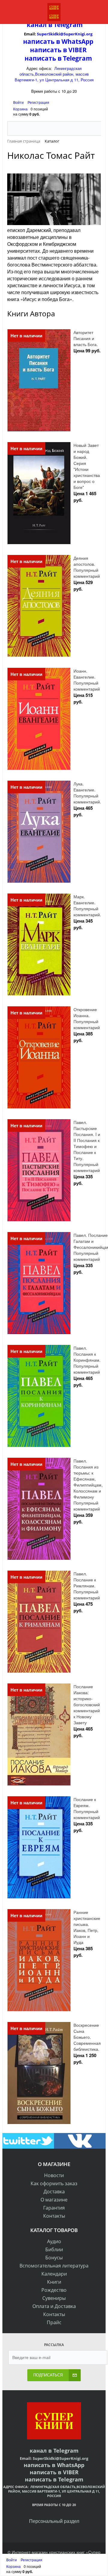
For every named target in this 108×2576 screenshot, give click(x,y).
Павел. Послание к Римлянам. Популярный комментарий (87, 1586)
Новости (54, 2175)
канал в (39, 25)
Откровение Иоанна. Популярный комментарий (87, 1018)
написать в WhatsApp (58, 41)
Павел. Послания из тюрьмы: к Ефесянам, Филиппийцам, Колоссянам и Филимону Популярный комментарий (88, 1485)
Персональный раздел (54, 2521)
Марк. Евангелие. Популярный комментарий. (87, 905)
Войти (19, 102)
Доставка (54, 2192)
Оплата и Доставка (54, 2306)
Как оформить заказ (54, 2183)
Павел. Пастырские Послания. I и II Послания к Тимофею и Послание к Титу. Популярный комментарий (87, 1146)
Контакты (54, 2216)
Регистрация (38, 102)
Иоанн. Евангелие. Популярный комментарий (87, 680)
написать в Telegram (58, 58)
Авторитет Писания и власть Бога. (86, 338)
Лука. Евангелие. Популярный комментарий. (87, 793)
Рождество (54, 2290)
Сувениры (54, 2298)
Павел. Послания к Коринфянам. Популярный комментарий (87, 1360)
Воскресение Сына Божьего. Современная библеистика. (87, 2037)
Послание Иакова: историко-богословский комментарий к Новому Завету (87, 1704)
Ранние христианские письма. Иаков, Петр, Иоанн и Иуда (87, 1927)
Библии (54, 2249)
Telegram (67, 25)
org (89, 34)
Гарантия (54, 2208)
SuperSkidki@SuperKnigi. (61, 34)
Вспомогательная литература (54, 2266)
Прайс (54, 2322)
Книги (54, 2282)
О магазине (54, 2200)
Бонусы (54, 2258)
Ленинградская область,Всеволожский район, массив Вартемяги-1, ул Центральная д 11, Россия (54, 74)
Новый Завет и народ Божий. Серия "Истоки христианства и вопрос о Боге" (87, 466)
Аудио (54, 2241)
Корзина (20, 109)
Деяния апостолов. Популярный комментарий (87, 567)
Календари (54, 2274)
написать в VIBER (58, 50)
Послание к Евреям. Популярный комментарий (87, 1808)
